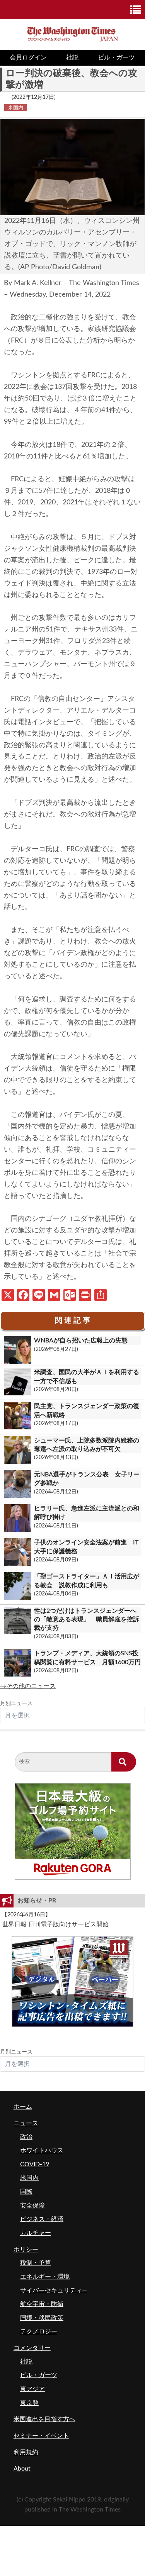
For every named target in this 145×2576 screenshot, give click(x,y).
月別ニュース (16, 1704)
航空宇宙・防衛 (42, 2304)
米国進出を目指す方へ (44, 2419)
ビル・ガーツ (116, 58)
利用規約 (26, 2452)
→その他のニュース (28, 1686)
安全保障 (32, 2206)
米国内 (16, 108)
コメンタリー (32, 2348)
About (22, 2469)
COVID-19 (35, 2164)
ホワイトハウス (42, 2150)
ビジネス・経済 (42, 2219)
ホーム (23, 2107)
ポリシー (26, 2250)
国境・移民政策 (42, 2318)
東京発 (29, 2403)
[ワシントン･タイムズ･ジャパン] (72, 33)
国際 (26, 2192)
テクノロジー (39, 2332)
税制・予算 (36, 2263)
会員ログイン (28, 58)
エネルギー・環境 (45, 2277)
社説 (72, 58)
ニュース (26, 2123)
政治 (26, 2137)
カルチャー (36, 2233)
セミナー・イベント (41, 2436)
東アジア (32, 2389)
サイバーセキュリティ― (54, 2291)
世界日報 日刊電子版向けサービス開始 (55, 1924)
